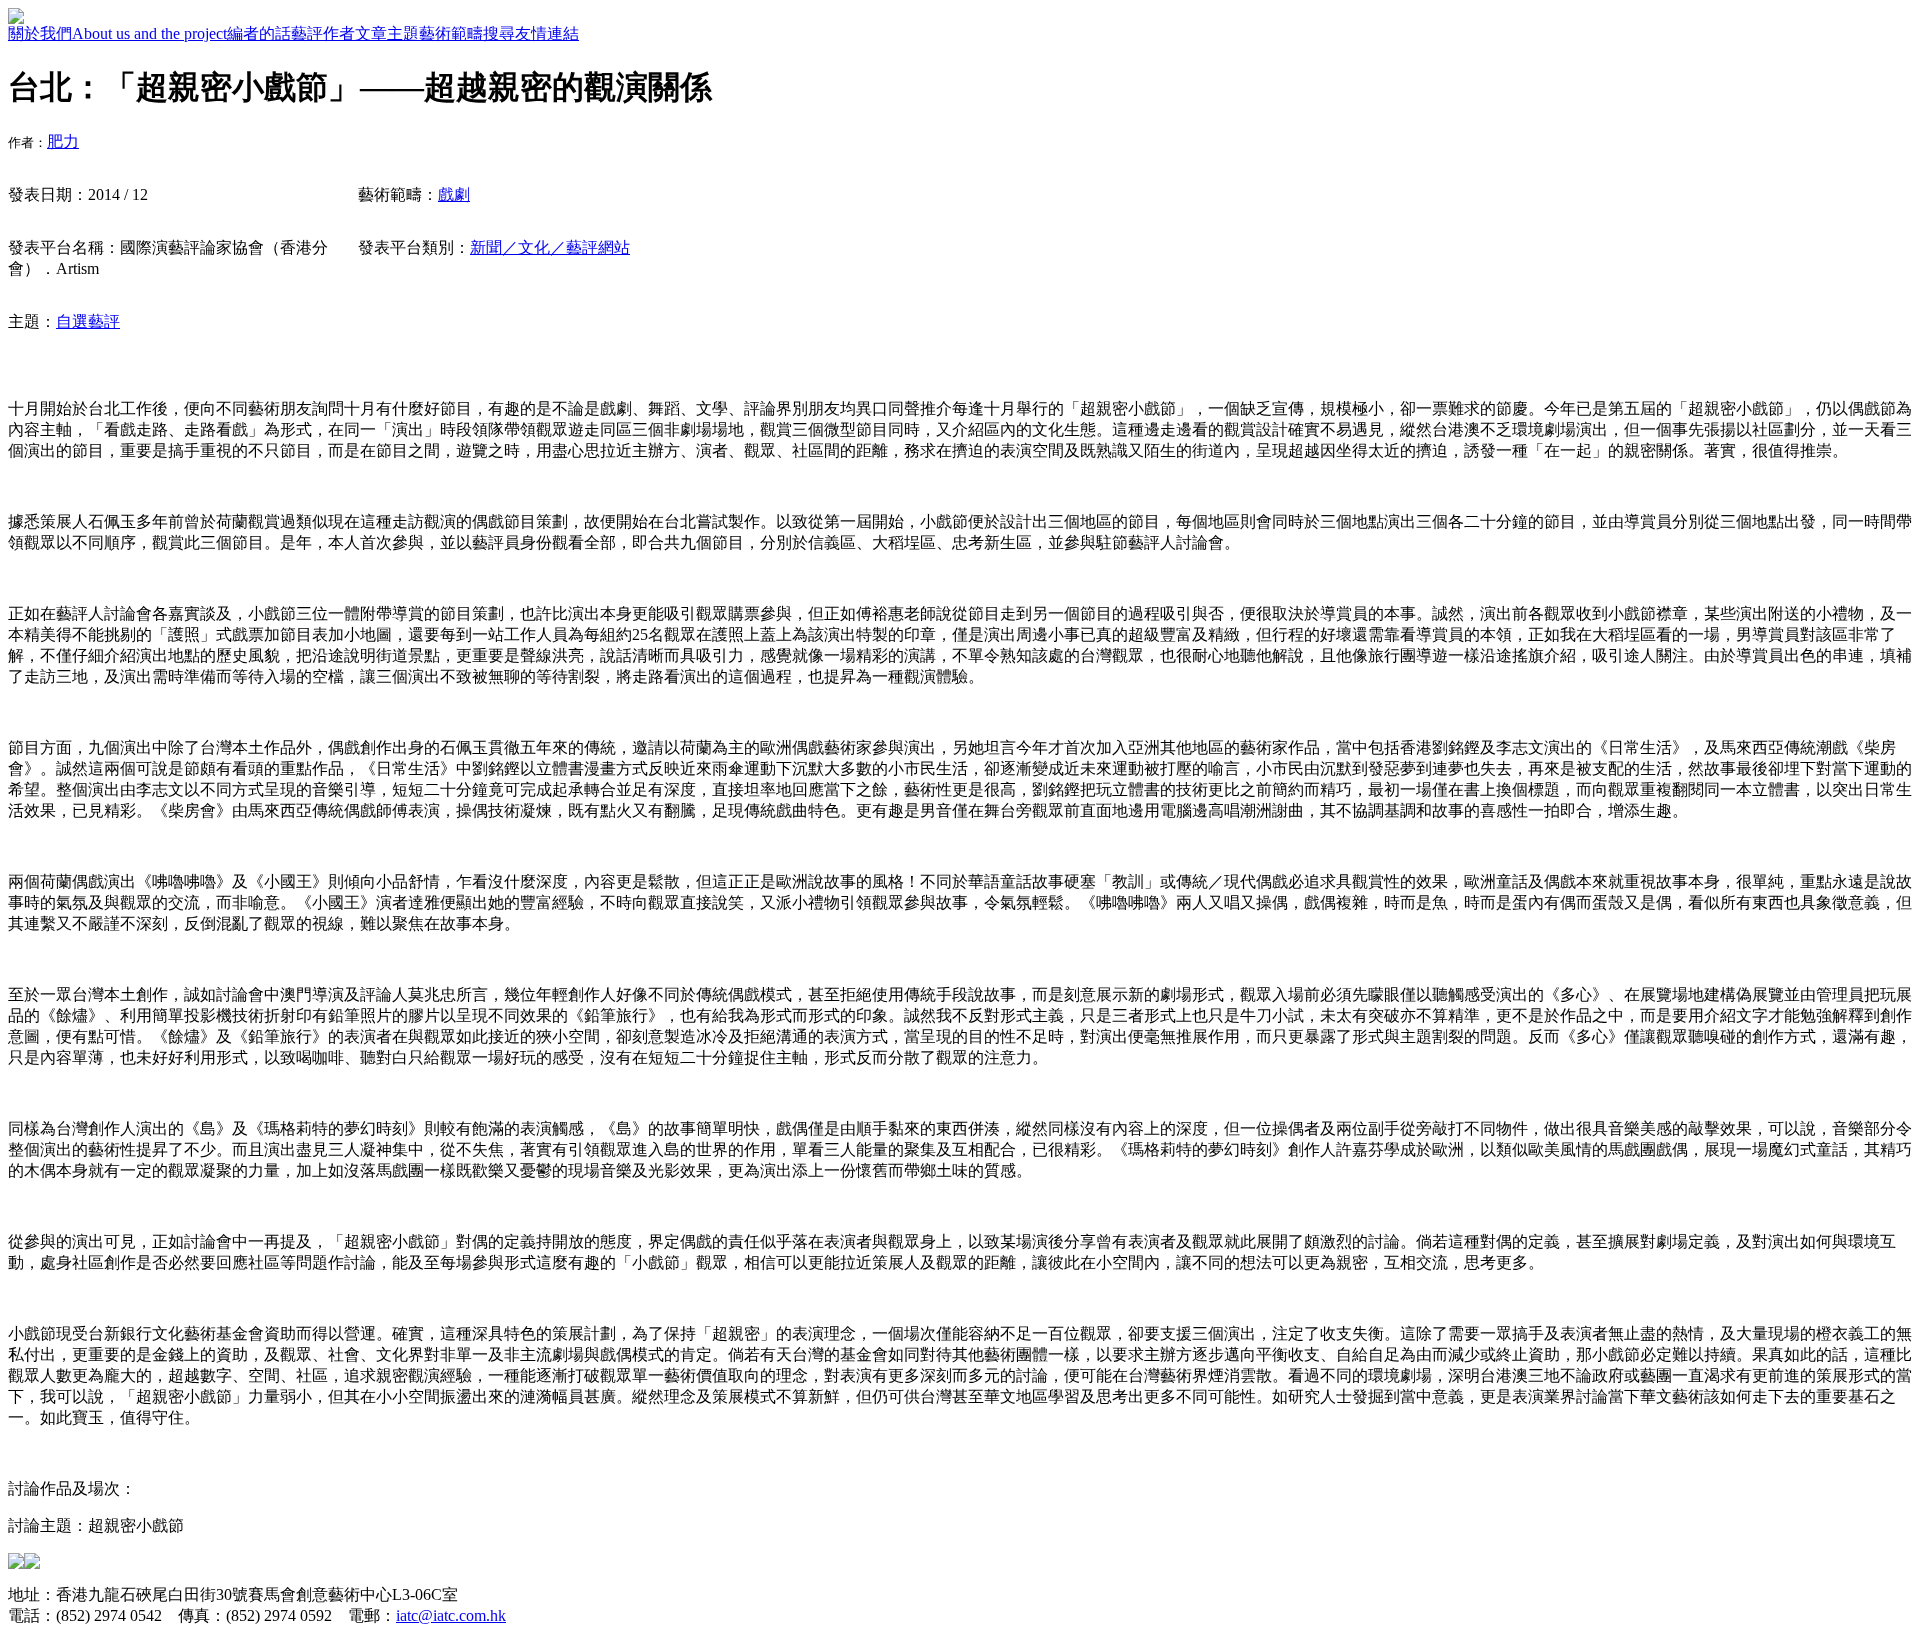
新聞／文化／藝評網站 (550, 247)
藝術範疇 (451, 33)
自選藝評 (88, 321)
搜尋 (499, 33)
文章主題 (387, 33)
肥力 (63, 141)
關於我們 (40, 33)
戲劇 (454, 194)
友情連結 (547, 33)
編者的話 (259, 33)
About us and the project (149, 33)
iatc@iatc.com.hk (451, 1615)
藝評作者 (323, 33)
